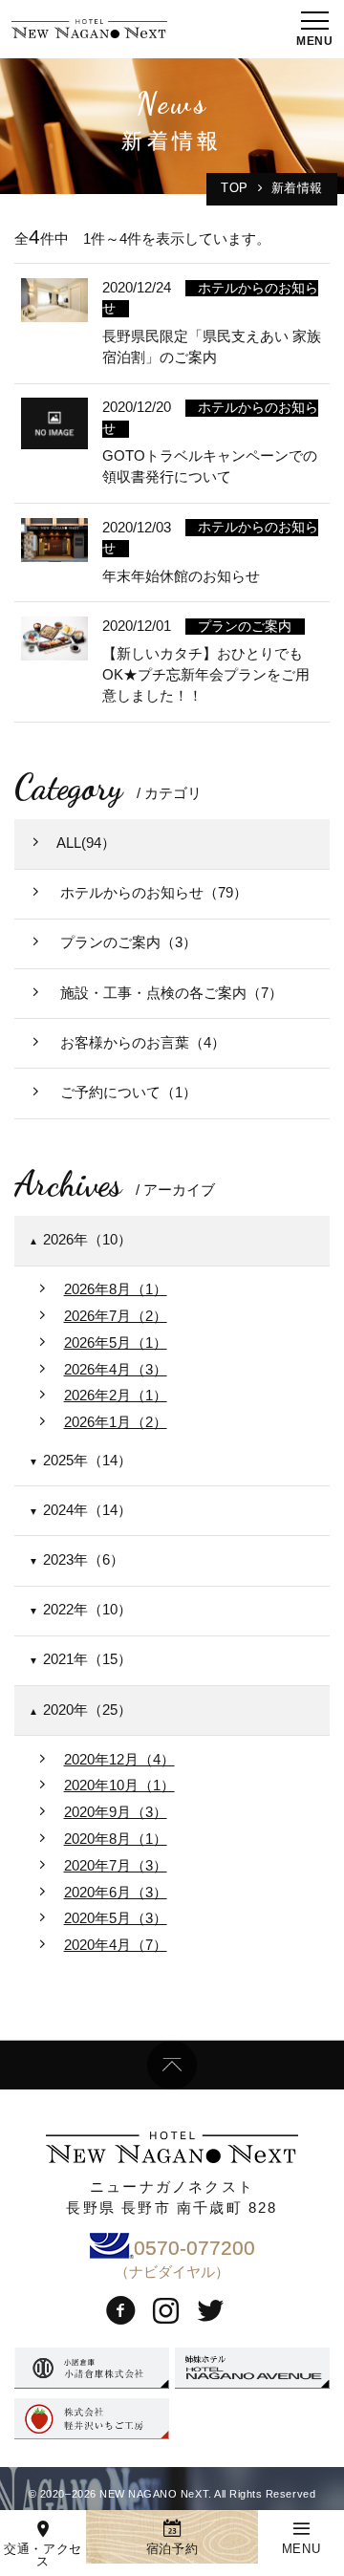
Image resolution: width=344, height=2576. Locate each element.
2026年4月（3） (116, 1370)
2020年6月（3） (116, 1893)
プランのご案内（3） (127, 942)
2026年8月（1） (116, 1289)
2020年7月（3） (116, 1866)
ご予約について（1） (127, 1093)
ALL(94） (86, 843)
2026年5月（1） (116, 1343)
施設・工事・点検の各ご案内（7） (170, 993)
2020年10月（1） (119, 1786)
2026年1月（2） (116, 1422)
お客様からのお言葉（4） (141, 1043)
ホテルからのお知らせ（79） (152, 893)
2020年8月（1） (116, 1839)
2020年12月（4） (119, 1760)
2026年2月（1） (116, 1396)
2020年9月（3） (116, 1812)
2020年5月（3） (116, 1918)
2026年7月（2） (116, 1316)
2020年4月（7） (116, 1945)
